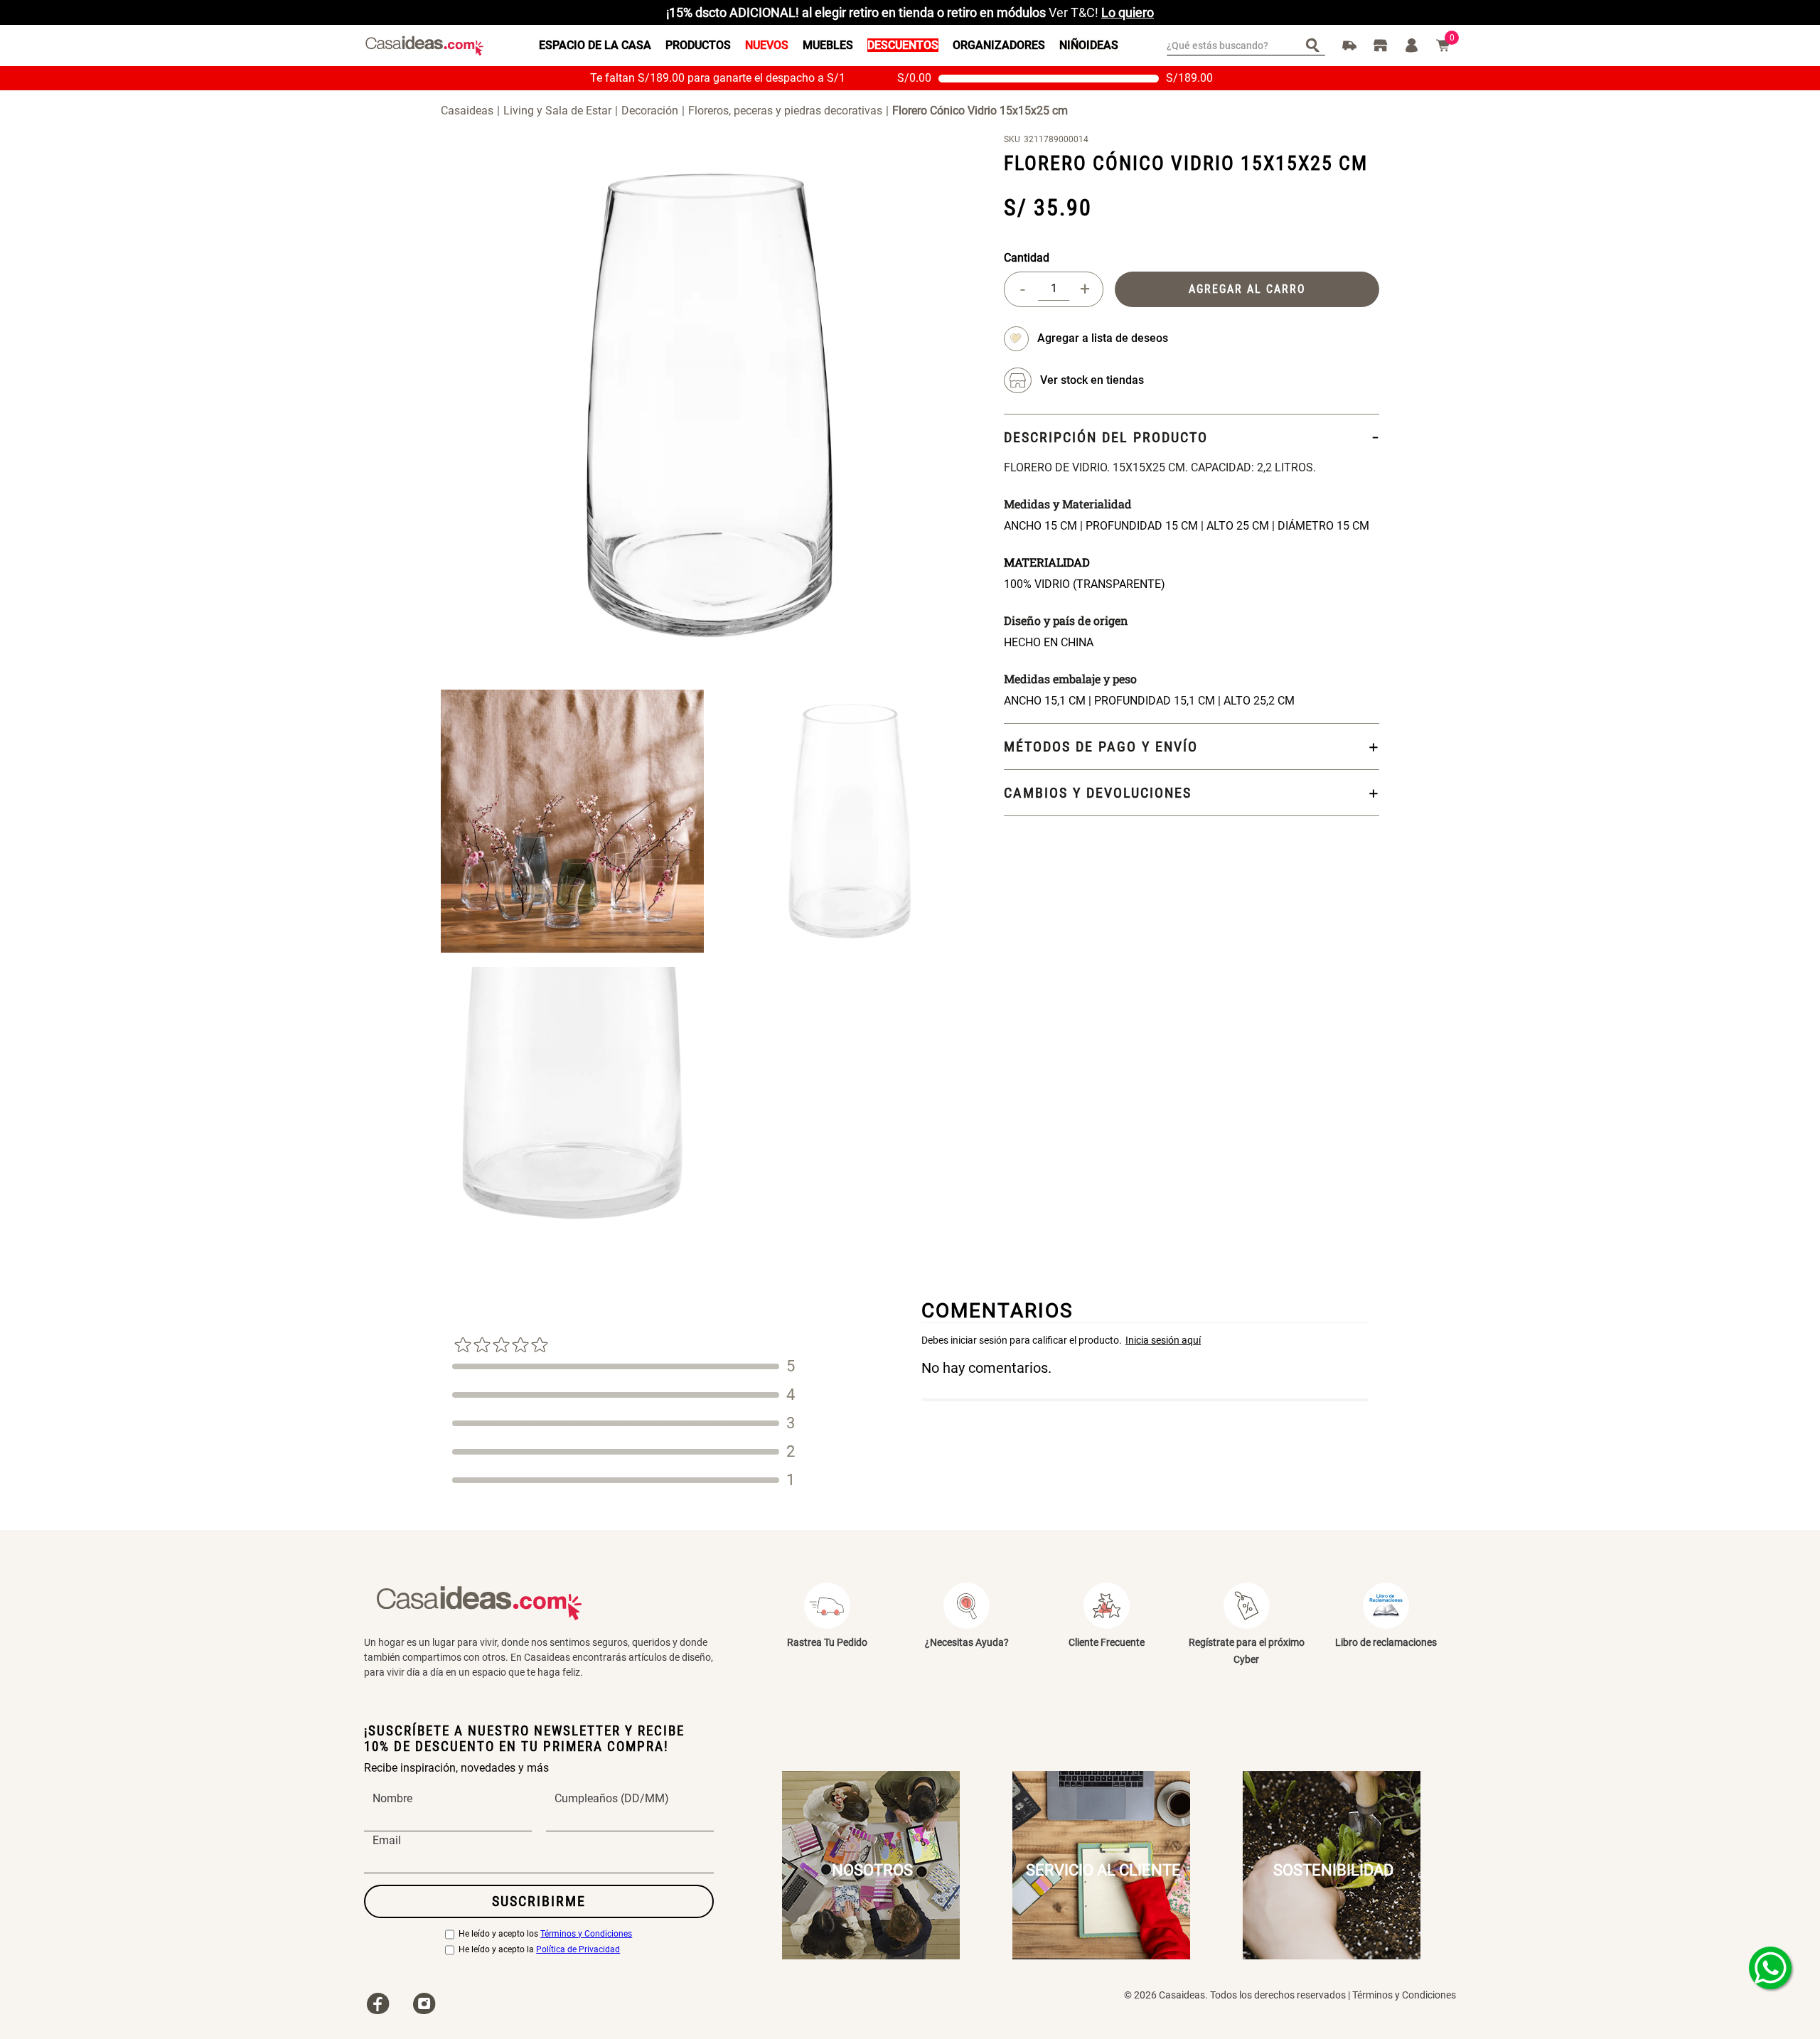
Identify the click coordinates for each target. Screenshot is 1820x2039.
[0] (1443, 46)
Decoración (650, 111)
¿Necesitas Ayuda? (967, 1642)
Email (387, 1841)
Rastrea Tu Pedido (827, 1642)
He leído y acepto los (545, 1934)
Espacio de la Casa (595, 45)
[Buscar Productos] (1316, 44)
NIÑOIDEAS (1089, 45)
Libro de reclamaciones (1386, 1642)
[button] (1092, 380)
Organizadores (999, 45)
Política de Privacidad (578, 1950)
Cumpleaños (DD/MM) (612, 1799)
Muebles (828, 45)
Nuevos (767, 45)
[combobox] (1246, 46)
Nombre (392, 1799)
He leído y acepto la (539, 1950)
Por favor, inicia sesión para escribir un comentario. (1145, 1340)
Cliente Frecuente (1107, 1642)
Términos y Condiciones (586, 1934)
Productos (698, 45)
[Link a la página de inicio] (472, 110)
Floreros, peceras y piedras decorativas (785, 111)
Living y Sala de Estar (557, 111)
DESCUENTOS (903, 45)
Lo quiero (1128, 12)
